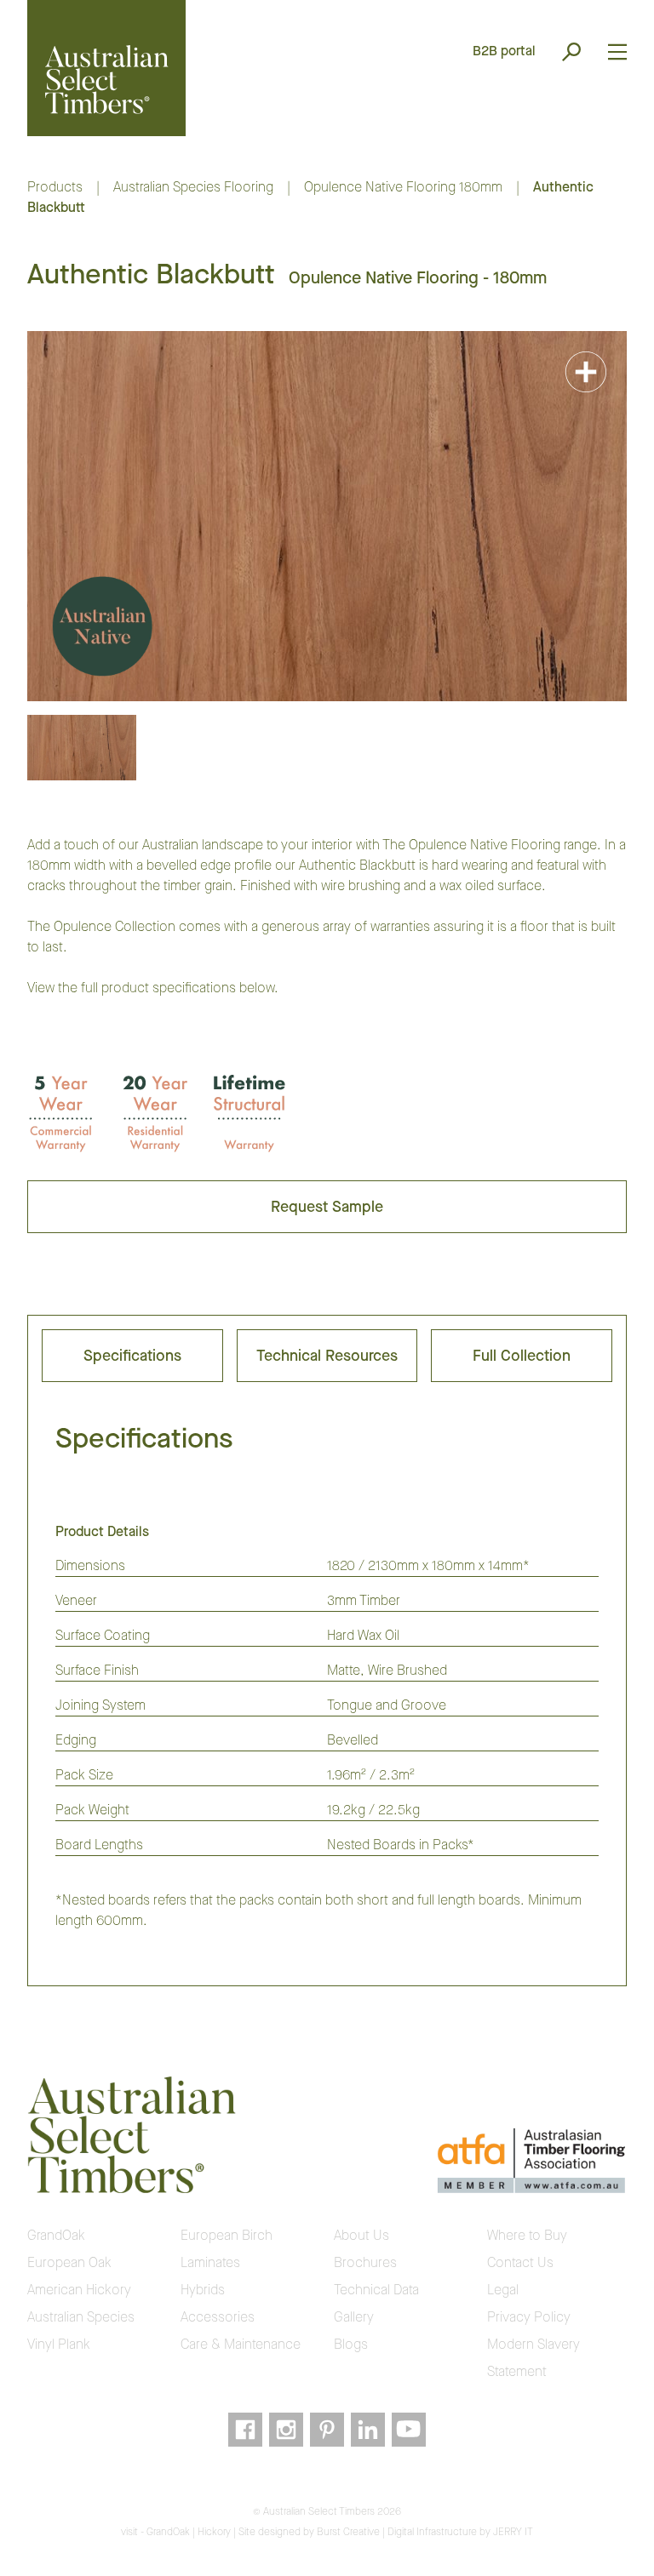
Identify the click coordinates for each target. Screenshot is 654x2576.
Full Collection (522, 1356)
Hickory (214, 2532)
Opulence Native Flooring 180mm (403, 187)
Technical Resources (327, 1356)
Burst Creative (348, 2532)
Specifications (132, 1356)
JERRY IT (513, 2532)
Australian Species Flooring (193, 187)
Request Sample (327, 1207)
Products (55, 187)
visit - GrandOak (155, 2532)
